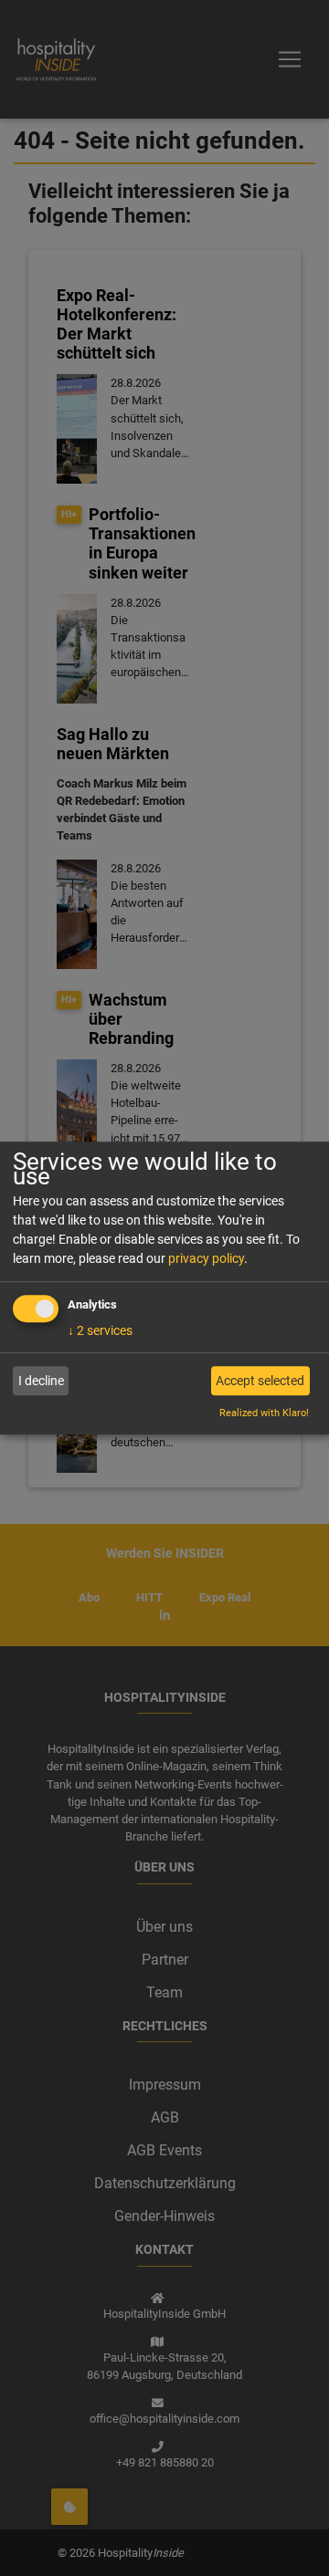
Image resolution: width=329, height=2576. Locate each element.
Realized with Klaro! (264, 1414)
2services (100, 1330)
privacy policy (206, 1258)
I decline (41, 1381)
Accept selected (260, 1381)
